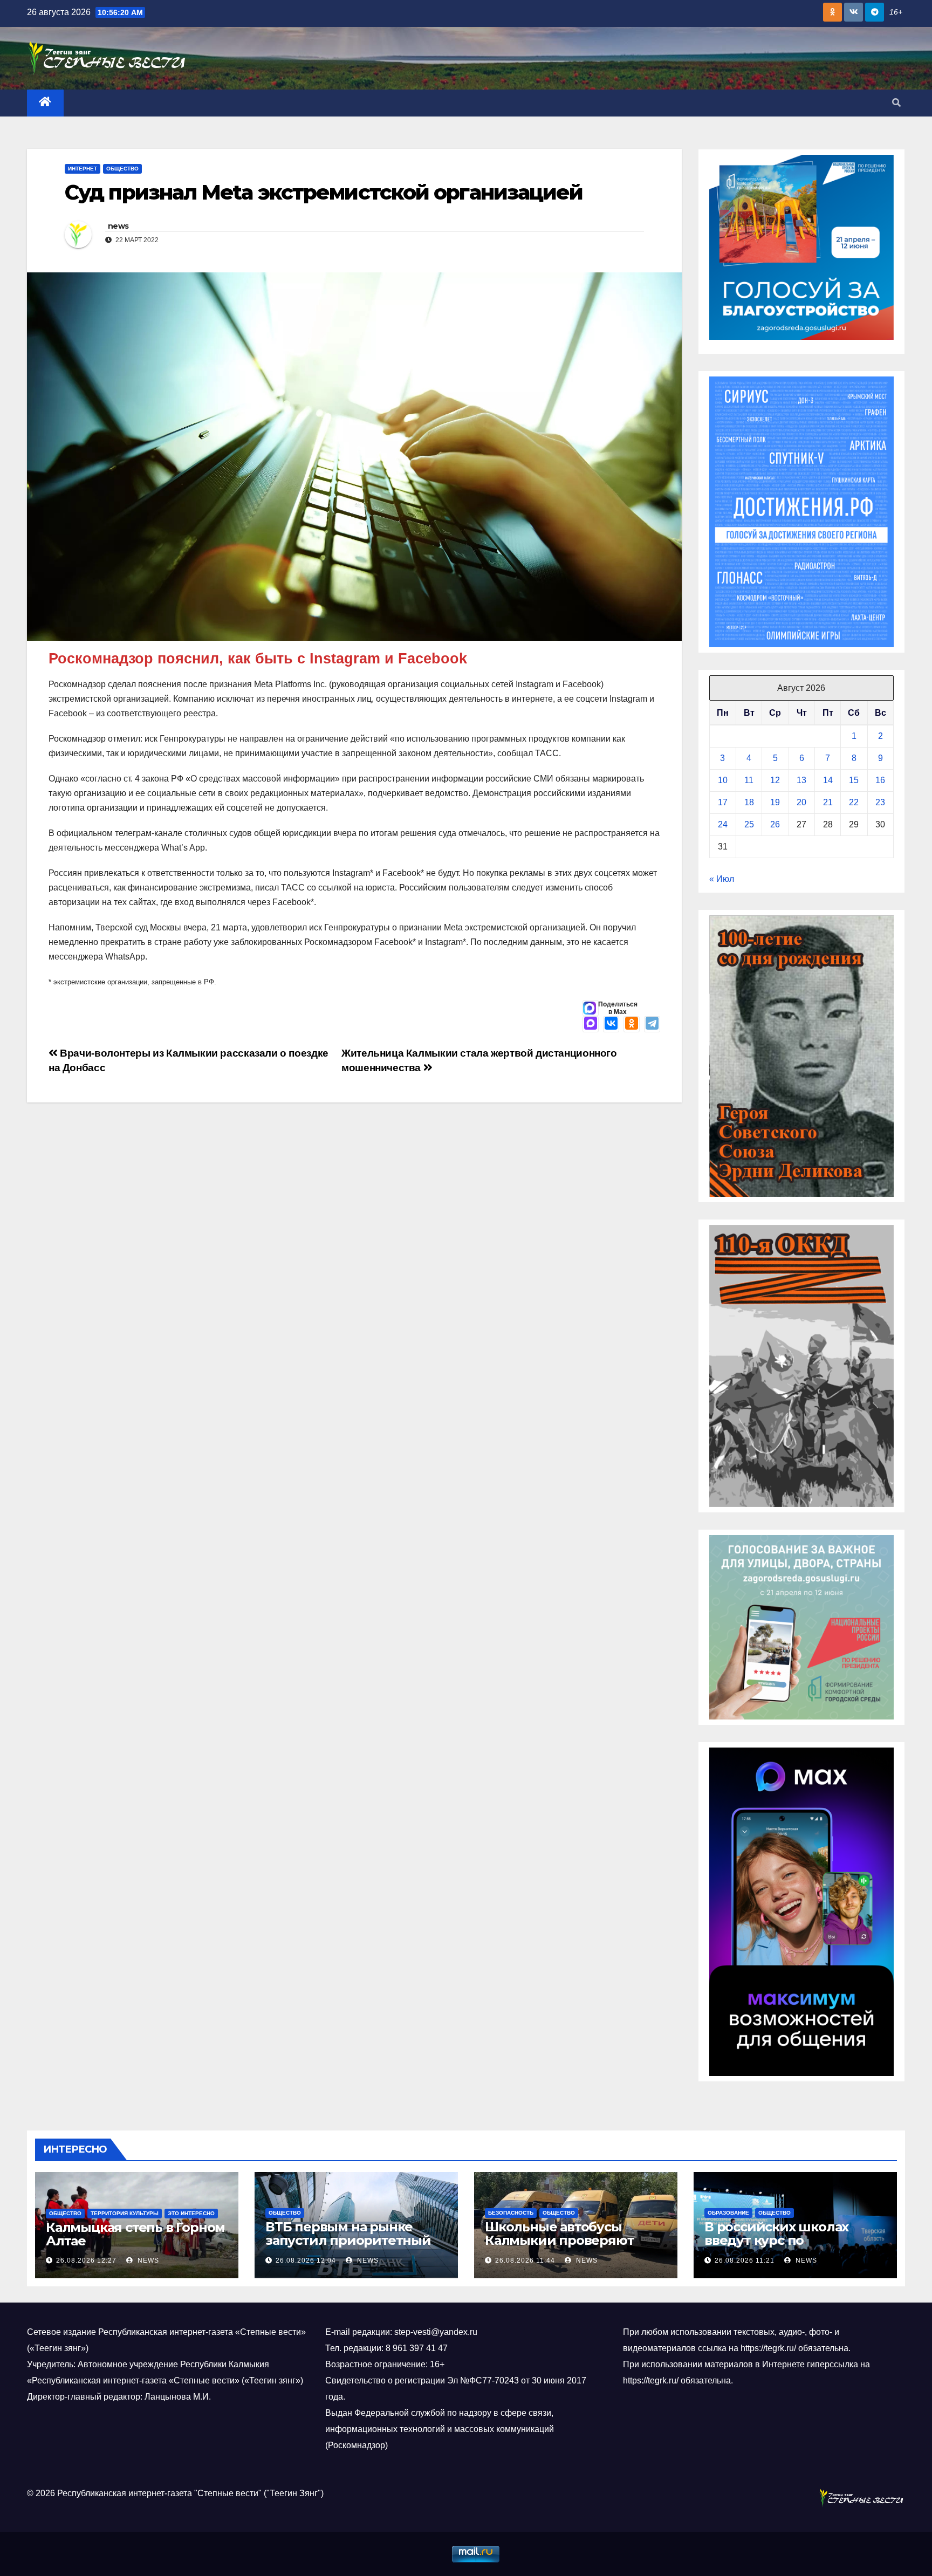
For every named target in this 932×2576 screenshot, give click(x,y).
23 (880, 802)
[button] (896, 103)
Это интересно (191, 2213)
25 (749, 824)
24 (723, 824)
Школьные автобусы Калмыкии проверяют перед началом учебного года (568, 2247)
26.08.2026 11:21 (745, 2260)
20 (801, 802)
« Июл (722, 879)
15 (854, 780)
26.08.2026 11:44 (525, 2260)
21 (828, 802)
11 (749, 780)
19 (775, 802)
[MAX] (591, 1024)
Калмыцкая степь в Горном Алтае (135, 2234)
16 (880, 780)
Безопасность (511, 2213)
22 (854, 802)
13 (801, 780)
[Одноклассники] (632, 1024)
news (118, 226)
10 (723, 780)
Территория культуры (125, 2213)
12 (775, 780)
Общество (122, 169)
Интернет (83, 169)
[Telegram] (652, 1024)
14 (828, 780)
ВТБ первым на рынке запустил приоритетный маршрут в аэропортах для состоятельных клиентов (355, 2247)
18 (749, 802)
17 (723, 802)
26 (775, 824)
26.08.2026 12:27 (86, 2260)
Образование (728, 2213)
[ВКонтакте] (611, 1024)
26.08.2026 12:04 (306, 2260)
